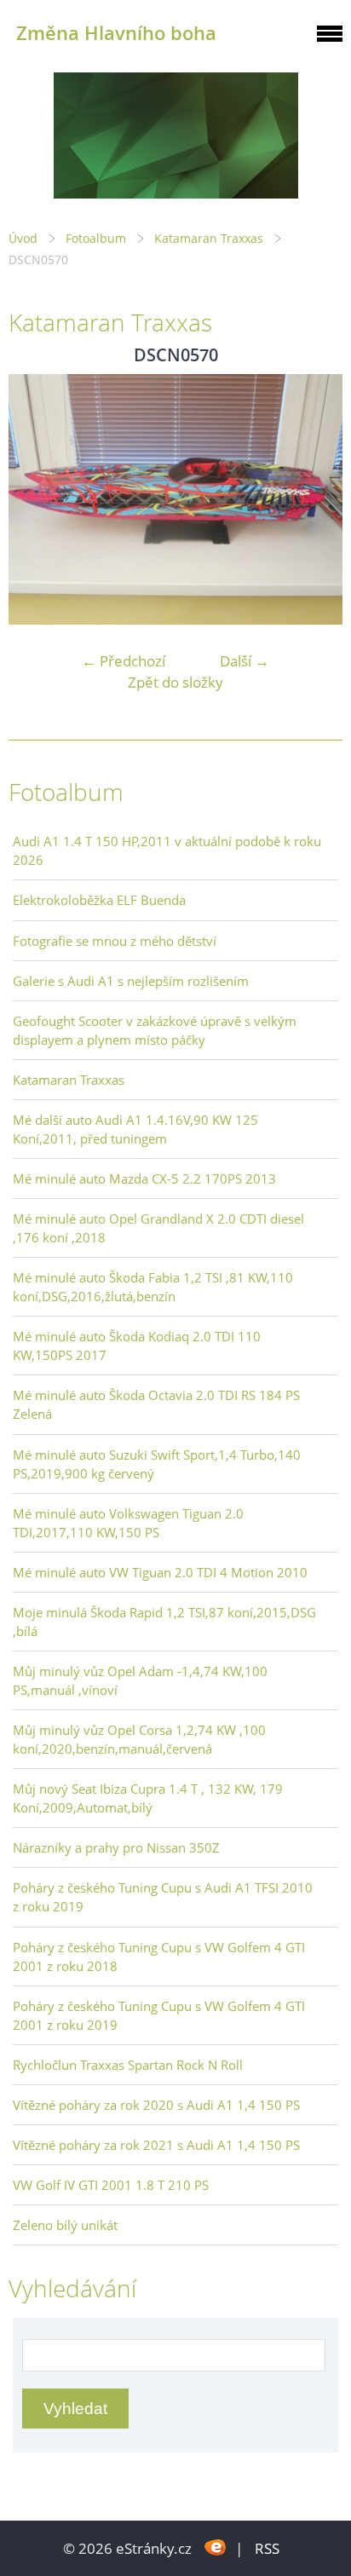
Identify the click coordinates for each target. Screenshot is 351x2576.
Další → (245, 661)
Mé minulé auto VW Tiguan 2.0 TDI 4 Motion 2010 (160, 1572)
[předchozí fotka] (36, 499)
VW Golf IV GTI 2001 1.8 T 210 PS (111, 2185)
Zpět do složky (175, 682)
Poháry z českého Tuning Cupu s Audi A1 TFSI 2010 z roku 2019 (163, 1897)
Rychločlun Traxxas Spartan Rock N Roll (128, 2065)
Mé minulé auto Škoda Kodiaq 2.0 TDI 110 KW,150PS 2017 (137, 1346)
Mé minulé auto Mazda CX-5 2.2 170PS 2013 (144, 1179)
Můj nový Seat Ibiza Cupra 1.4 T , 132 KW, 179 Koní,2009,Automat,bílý (148, 1798)
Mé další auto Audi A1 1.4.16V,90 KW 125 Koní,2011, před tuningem (135, 1129)
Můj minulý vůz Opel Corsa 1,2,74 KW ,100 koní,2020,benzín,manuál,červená (139, 1739)
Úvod (23, 238)
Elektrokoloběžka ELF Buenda (99, 900)
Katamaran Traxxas (210, 238)
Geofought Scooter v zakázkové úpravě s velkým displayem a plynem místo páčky (155, 1030)
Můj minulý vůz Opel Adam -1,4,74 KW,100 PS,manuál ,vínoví (140, 1680)
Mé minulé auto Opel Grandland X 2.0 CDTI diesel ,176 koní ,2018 (158, 1228)
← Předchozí (124, 661)
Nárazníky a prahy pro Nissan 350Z (116, 1847)
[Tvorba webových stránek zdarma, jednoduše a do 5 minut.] (215, 2547)
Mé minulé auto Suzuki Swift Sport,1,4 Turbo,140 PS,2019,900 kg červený (157, 1464)
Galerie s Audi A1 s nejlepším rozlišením (131, 981)
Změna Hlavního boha (116, 33)
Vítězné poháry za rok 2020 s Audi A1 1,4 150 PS (156, 2105)
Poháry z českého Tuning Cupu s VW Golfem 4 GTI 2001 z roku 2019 (159, 2015)
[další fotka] (315, 499)
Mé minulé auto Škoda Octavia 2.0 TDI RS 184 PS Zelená (156, 1404)
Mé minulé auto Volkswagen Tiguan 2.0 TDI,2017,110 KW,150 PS (128, 1523)
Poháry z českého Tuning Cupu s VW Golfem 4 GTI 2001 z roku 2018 (159, 1956)
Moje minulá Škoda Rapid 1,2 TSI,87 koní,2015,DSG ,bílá (164, 1622)
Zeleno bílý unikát (65, 2225)
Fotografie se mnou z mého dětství (115, 941)
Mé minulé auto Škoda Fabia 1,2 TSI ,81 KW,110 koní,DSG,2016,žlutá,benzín (153, 1287)
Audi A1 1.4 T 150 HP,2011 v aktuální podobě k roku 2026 (167, 850)
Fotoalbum (96, 238)
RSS (267, 2548)
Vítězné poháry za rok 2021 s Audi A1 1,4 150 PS (156, 2145)
